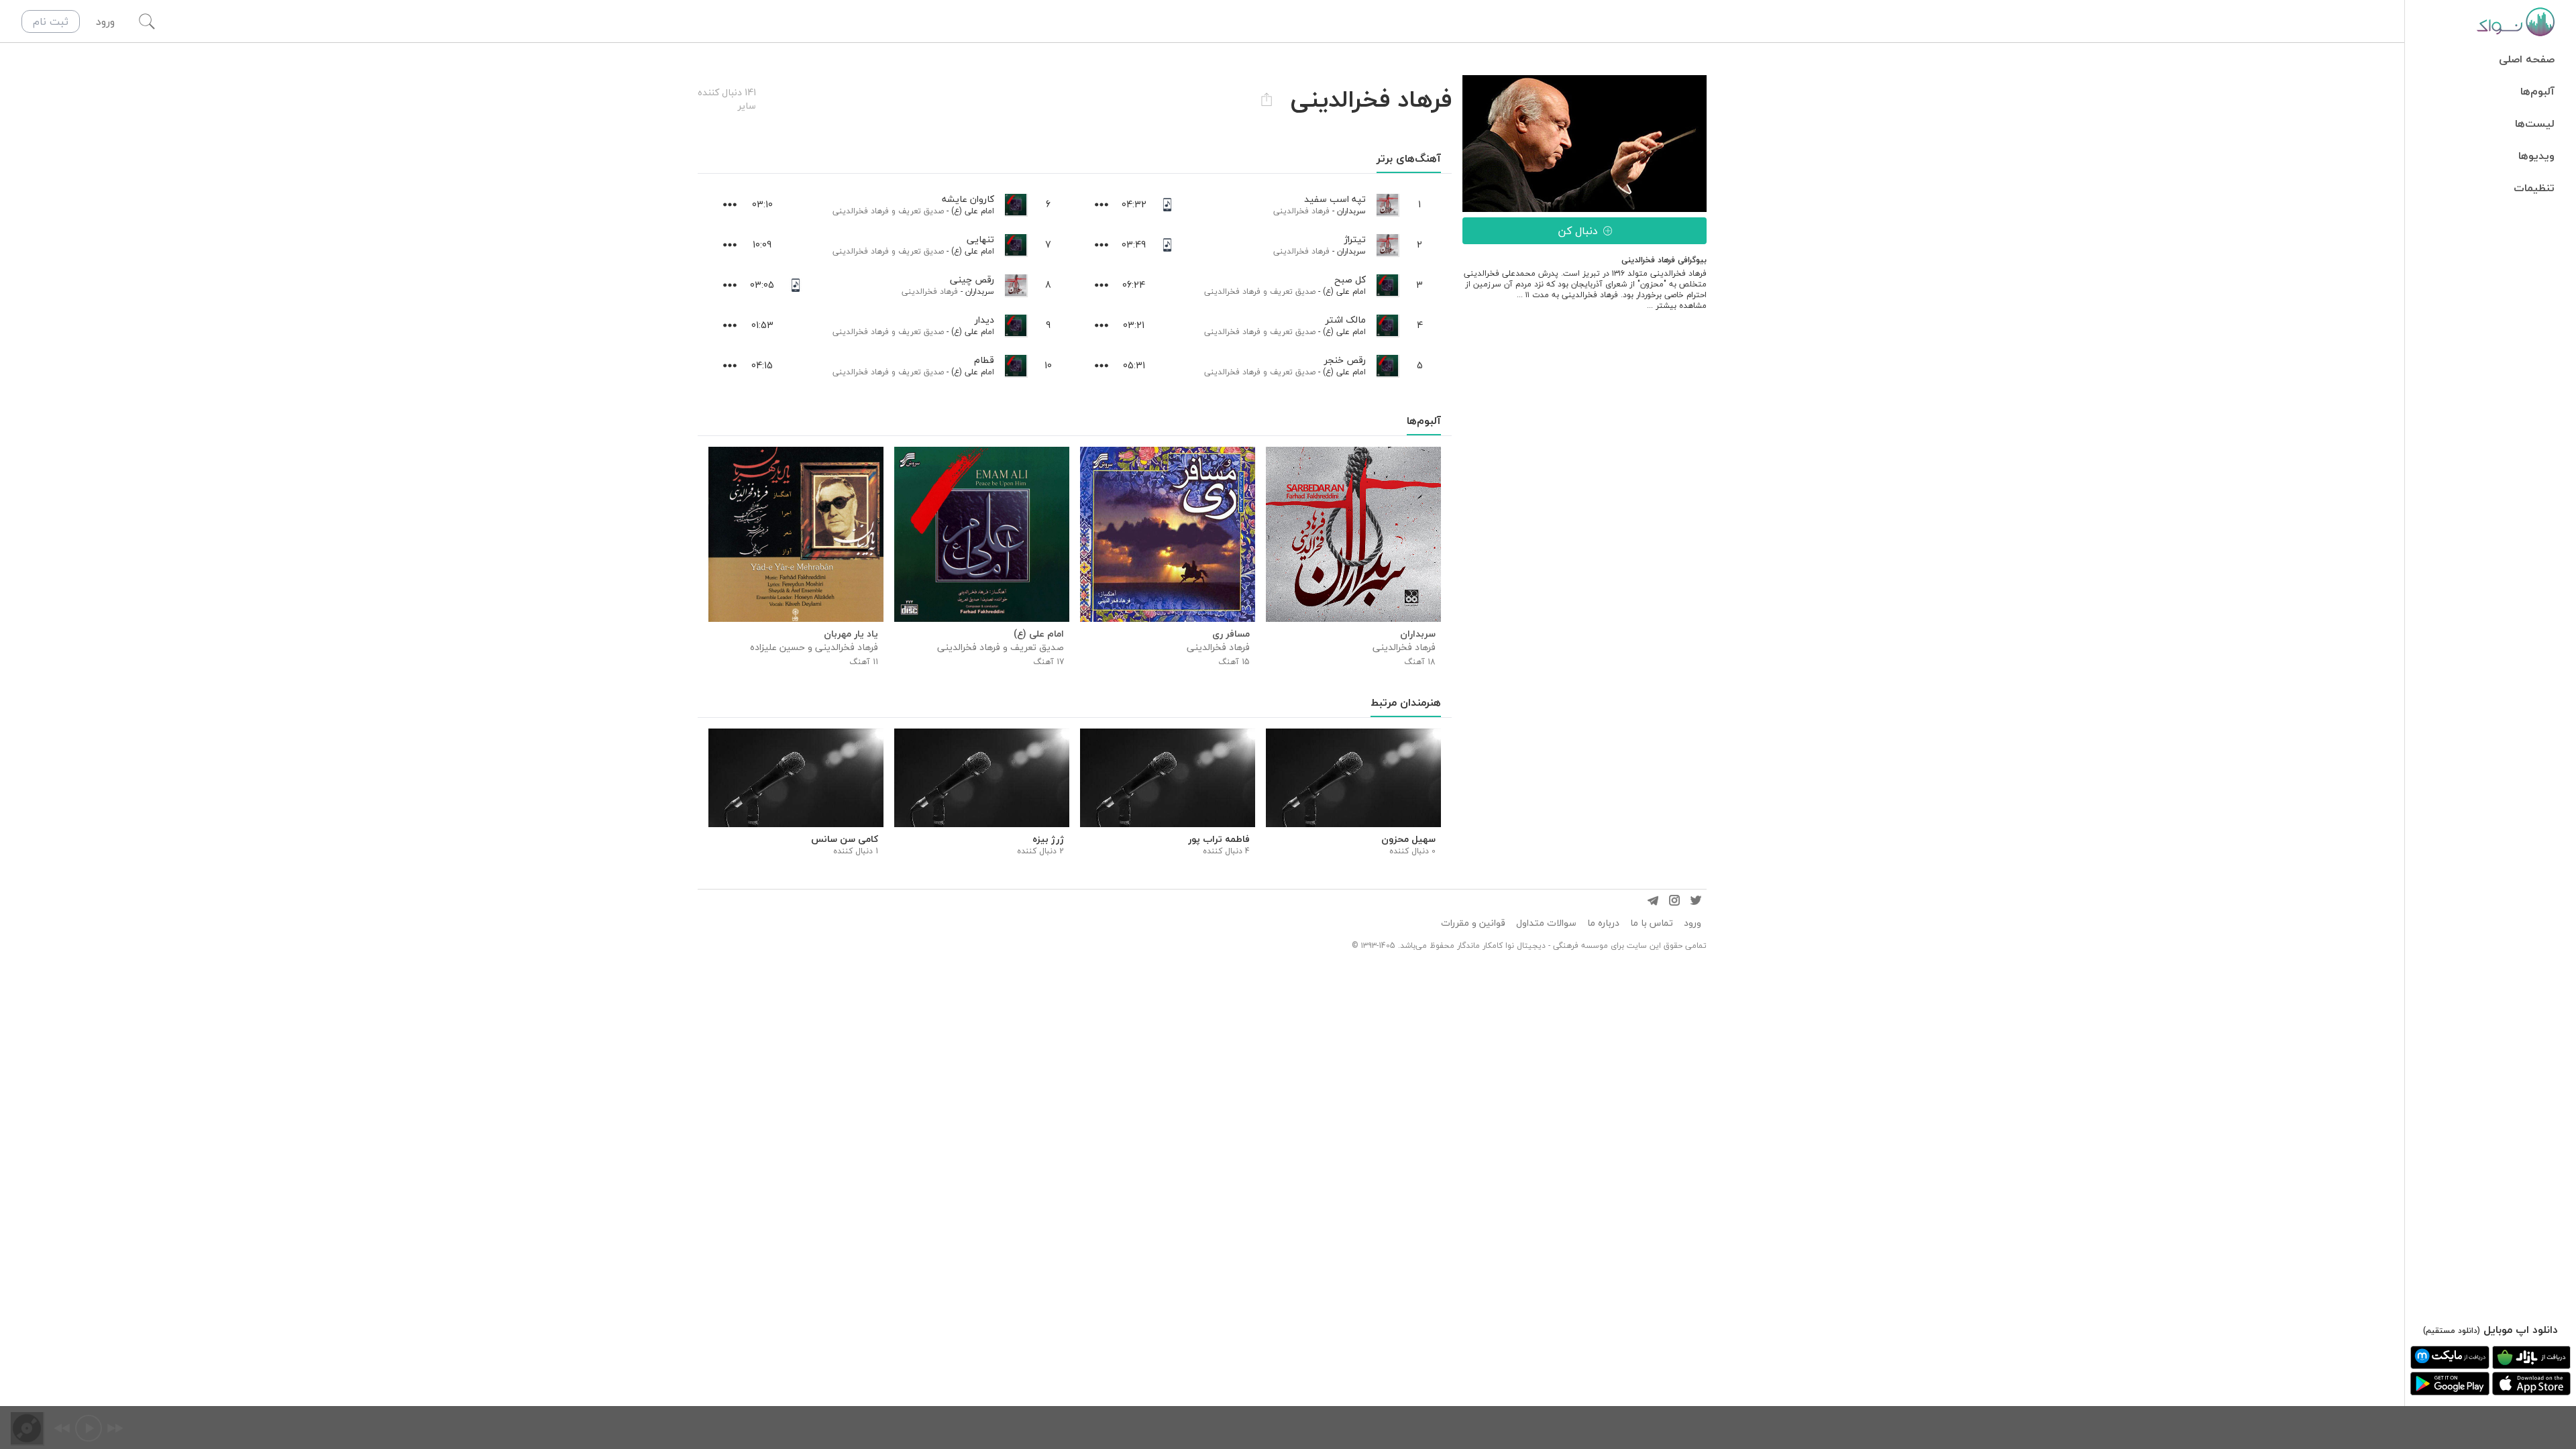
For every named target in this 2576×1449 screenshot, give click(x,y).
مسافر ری (1231, 634)
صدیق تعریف (1293, 291)
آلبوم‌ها (2537, 91)
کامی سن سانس (845, 839)
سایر (747, 106)
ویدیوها (2536, 156)
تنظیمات (2534, 188)
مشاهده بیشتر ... (1677, 306)
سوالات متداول (1546, 923)
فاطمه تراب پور (1219, 839)
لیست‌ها (2535, 123)
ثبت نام (51, 21)
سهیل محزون (1408, 839)
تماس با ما (1652, 923)
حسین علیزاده (777, 647)
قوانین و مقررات (1473, 923)
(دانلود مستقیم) (2452, 1331)
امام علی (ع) (1344, 291)
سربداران (1351, 211)
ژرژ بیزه (1048, 839)
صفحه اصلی (2527, 59)
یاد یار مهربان (851, 634)
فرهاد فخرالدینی (1301, 211)
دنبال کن (1578, 231)
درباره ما (1603, 923)
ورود (1693, 923)
